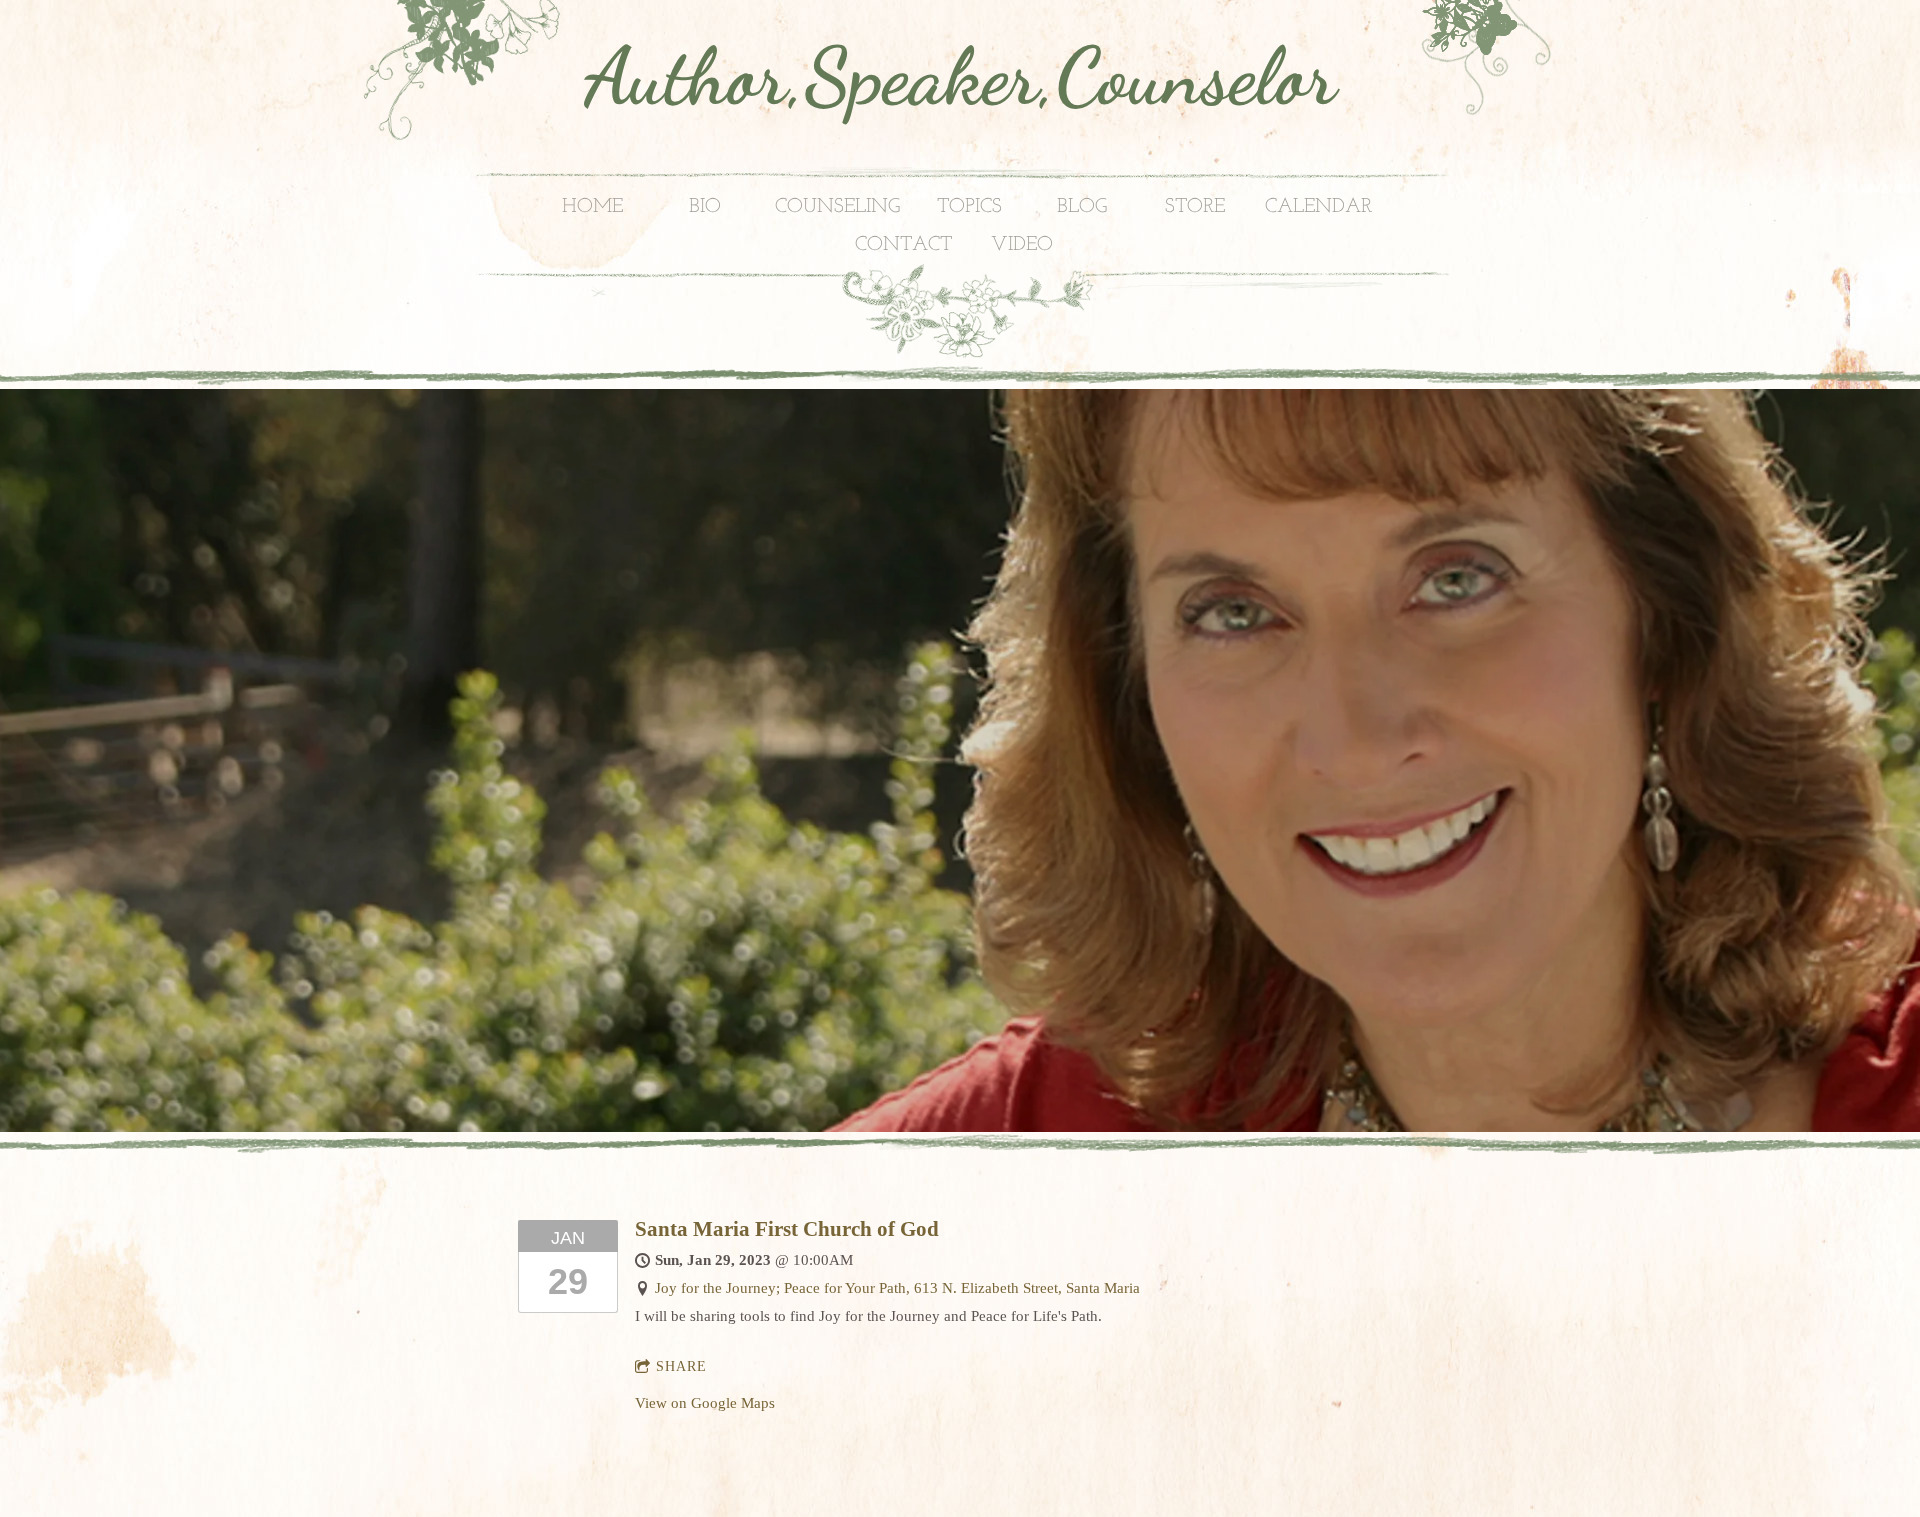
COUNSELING (837, 207)
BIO (705, 207)
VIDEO (1022, 245)
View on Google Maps (705, 1403)
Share (681, 1366)
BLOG (1082, 207)
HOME (592, 207)
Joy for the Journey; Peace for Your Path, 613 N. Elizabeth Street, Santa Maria (897, 1288)
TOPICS (969, 207)
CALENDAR (1318, 207)
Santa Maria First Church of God (787, 1229)
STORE (1195, 207)
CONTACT (903, 245)
